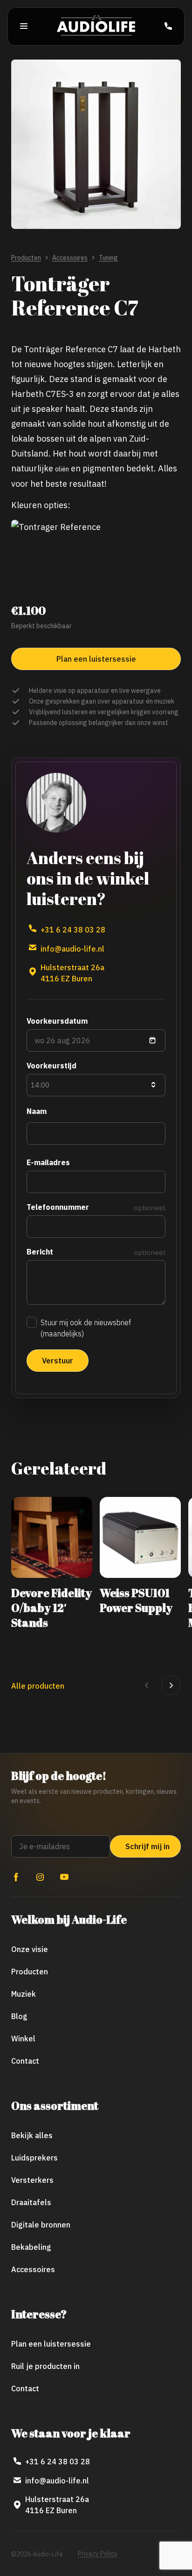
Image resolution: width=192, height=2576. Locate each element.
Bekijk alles (32, 2135)
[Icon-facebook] (16, 1877)
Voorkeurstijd (51, 1066)
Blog (19, 2016)
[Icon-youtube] (64, 1877)
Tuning (108, 258)
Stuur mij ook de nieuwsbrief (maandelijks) (86, 1328)
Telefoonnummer (58, 1207)
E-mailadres (48, 1162)
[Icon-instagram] (40, 1877)
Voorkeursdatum (57, 1021)
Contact (25, 2061)
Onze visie (30, 1949)
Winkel (23, 2039)
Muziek (24, 1994)
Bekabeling (31, 2247)
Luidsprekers (34, 2158)
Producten (26, 258)
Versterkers (32, 2180)
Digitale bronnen (41, 2225)
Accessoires (70, 258)
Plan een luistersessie (51, 2344)
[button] (147, 1685)
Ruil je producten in (45, 2366)
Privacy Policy (98, 2554)
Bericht (40, 1252)
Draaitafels (31, 2202)
